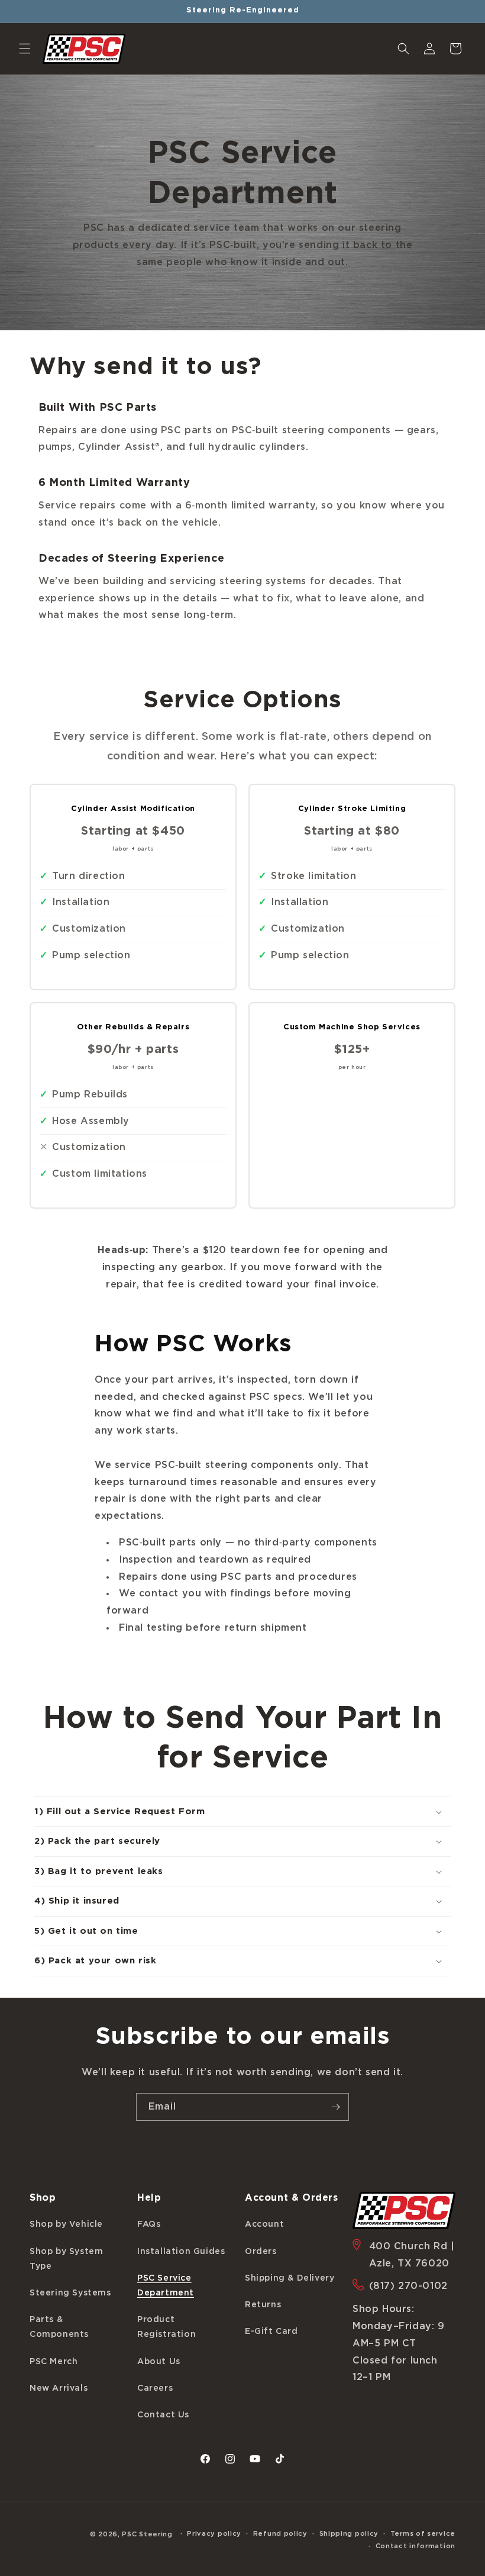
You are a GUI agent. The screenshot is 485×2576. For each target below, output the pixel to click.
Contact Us (163, 2415)
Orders (261, 2252)
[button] (25, 49)
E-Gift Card (271, 2332)
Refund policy (280, 2534)
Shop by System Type (66, 2259)
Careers (155, 2388)
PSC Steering (147, 2534)
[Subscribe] (335, 2107)
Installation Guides (181, 2252)
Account (264, 2224)
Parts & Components (59, 2327)
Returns (263, 2305)
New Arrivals (59, 2388)
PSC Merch (54, 2362)
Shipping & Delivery (290, 2278)
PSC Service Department (166, 2286)
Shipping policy (349, 2534)
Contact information (416, 2546)
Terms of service (423, 2534)
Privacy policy (214, 2534)
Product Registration (166, 2327)
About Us (159, 2362)
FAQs (149, 2224)
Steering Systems (70, 2293)
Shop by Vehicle (66, 2224)
